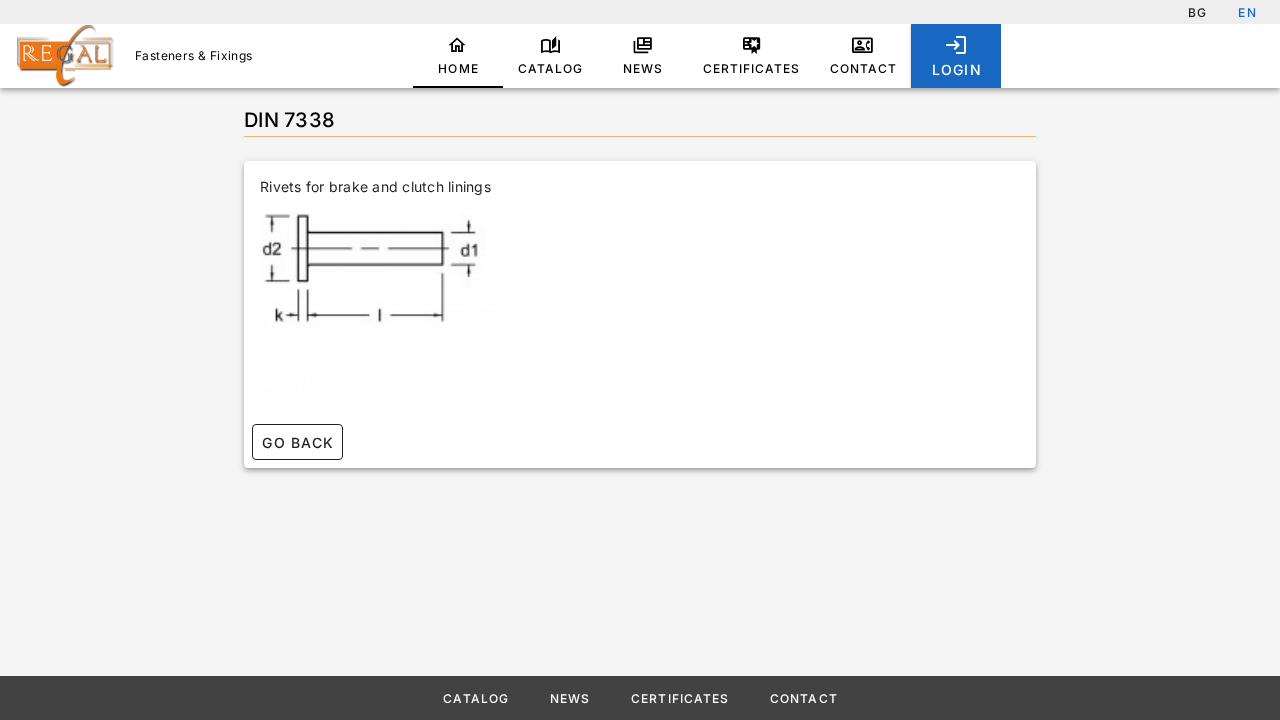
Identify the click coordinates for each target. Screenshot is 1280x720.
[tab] (458, 56)
